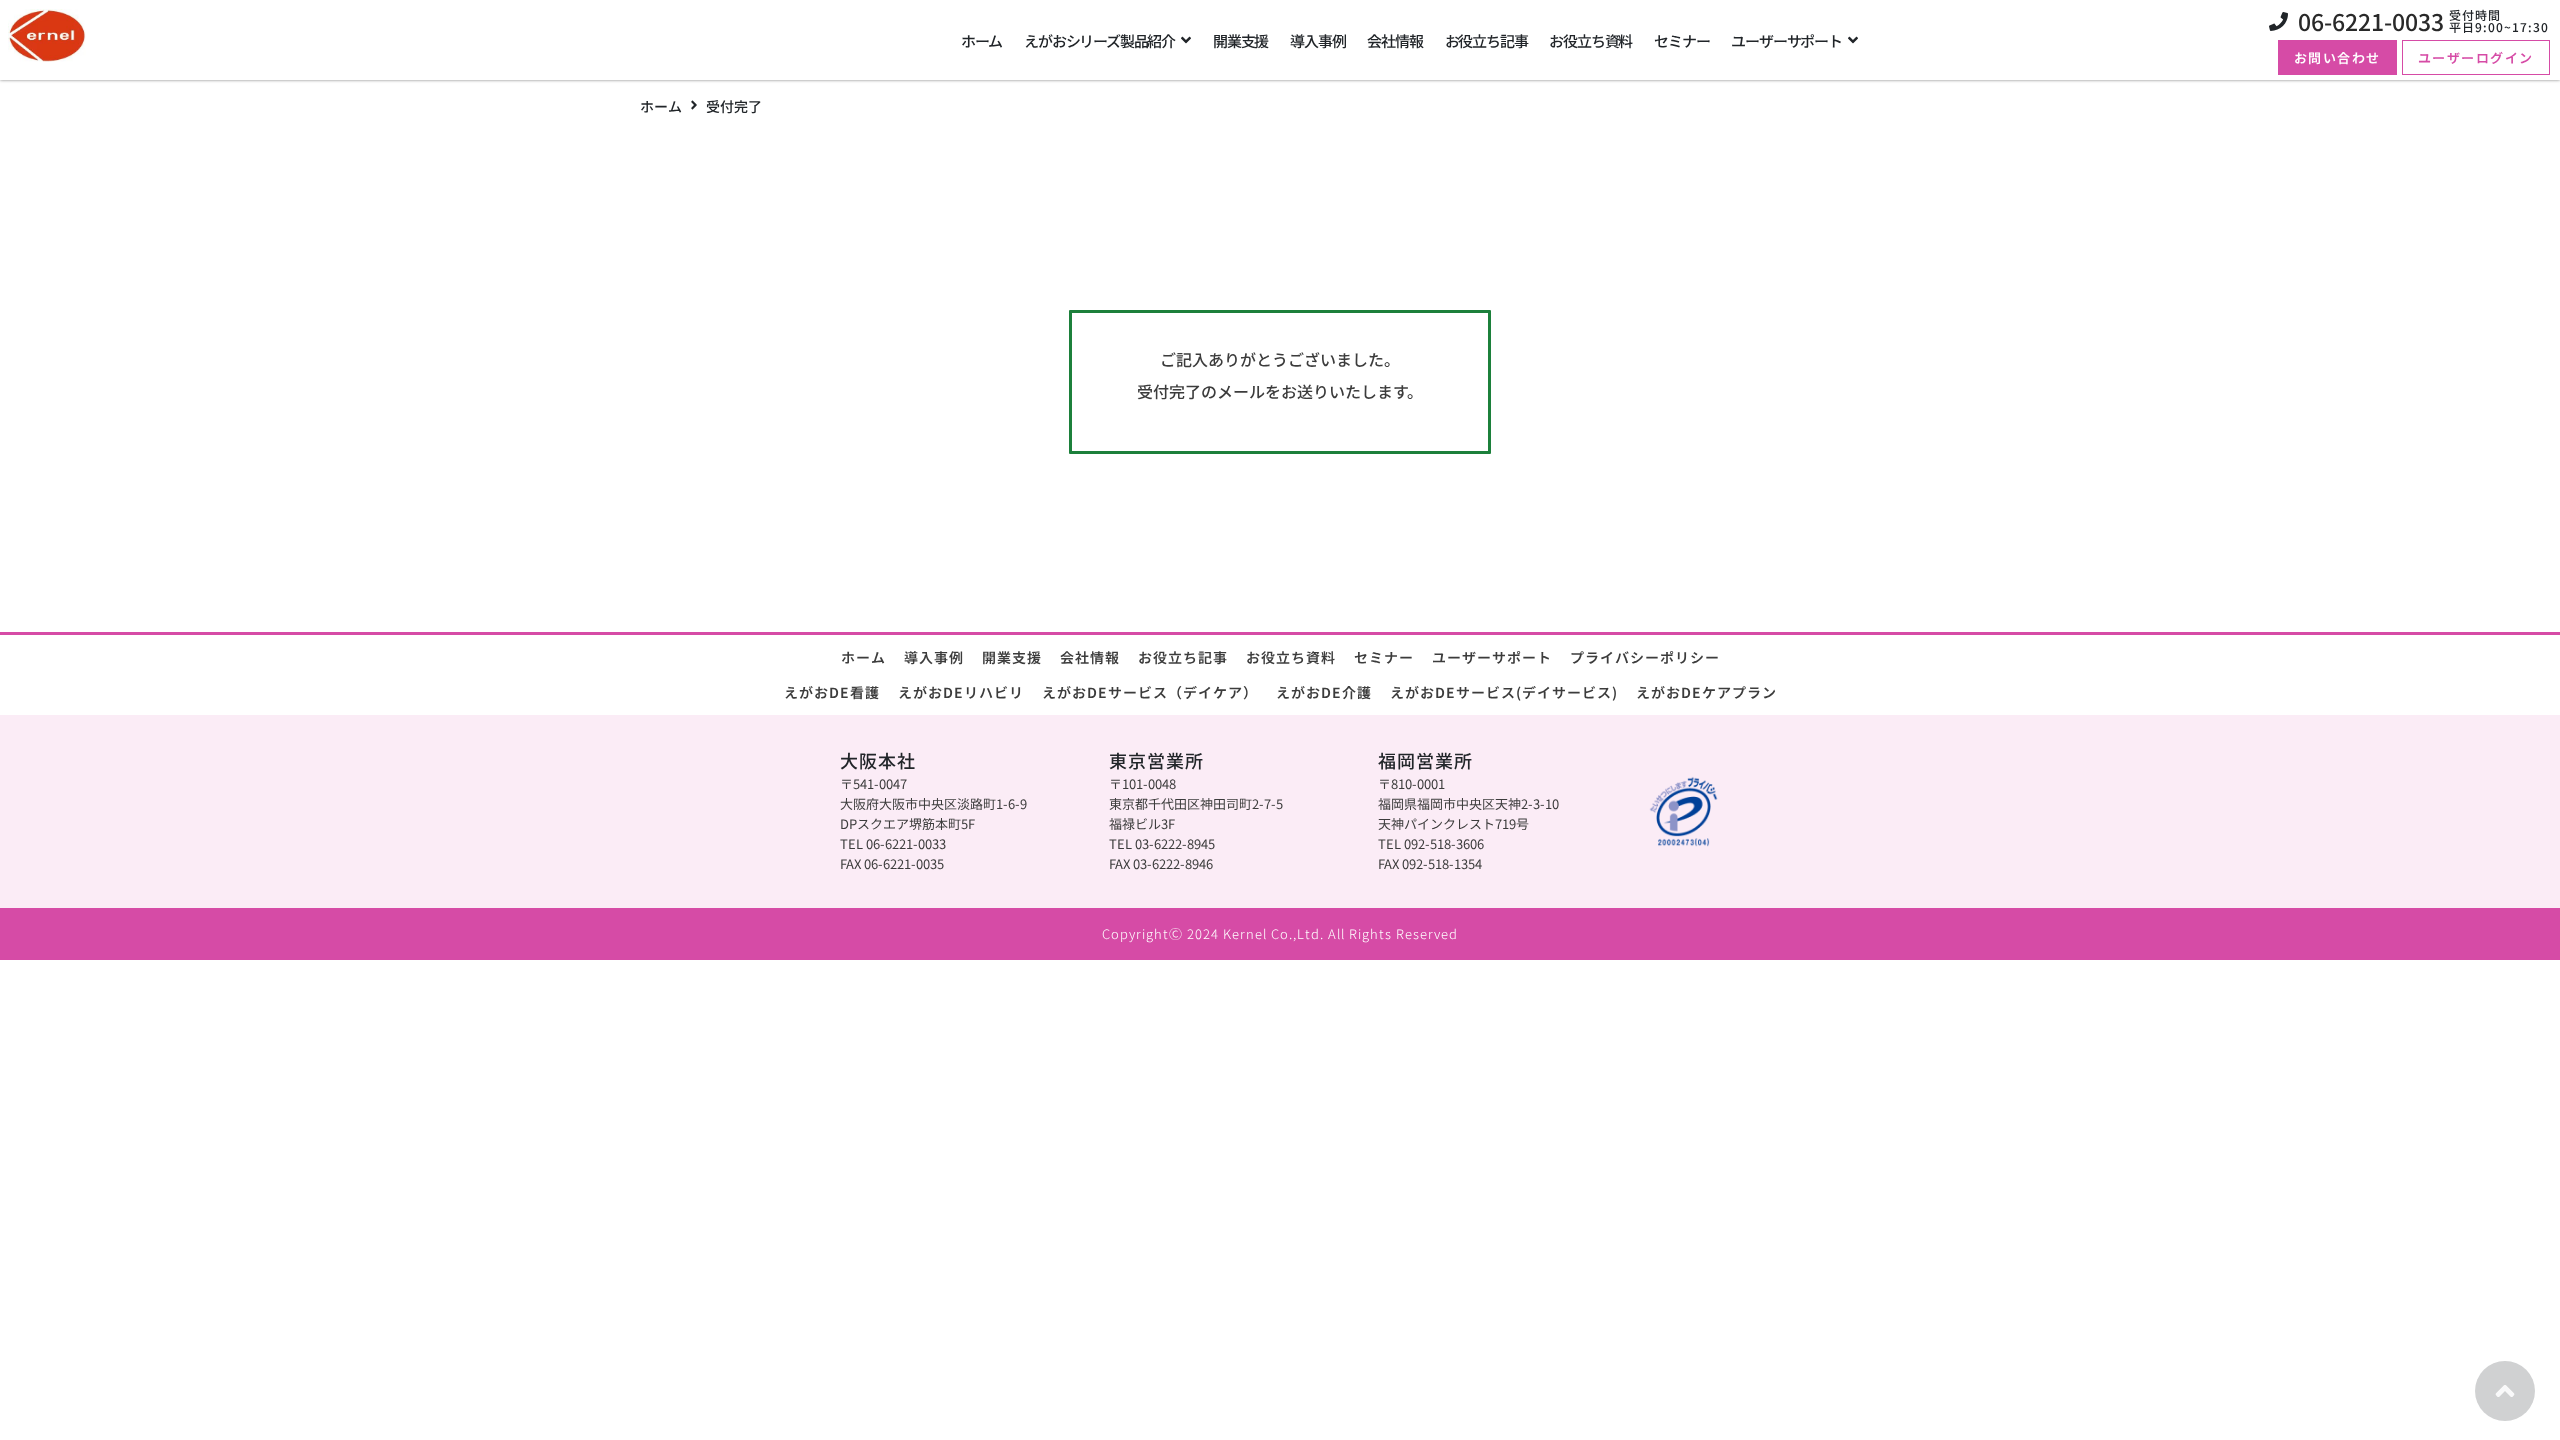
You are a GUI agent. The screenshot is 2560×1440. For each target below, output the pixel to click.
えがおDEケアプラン (1706, 692)
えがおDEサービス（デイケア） (1150, 692)
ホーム (661, 106)
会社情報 (1090, 657)
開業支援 (1012, 657)
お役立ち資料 (1291, 657)
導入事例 (934, 657)
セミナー (1384, 657)
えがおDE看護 (832, 692)
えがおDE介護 (1324, 692)
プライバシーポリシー (1645, 657)
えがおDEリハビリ (961, 692)
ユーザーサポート (1492, 657)
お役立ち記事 (1183, 657)
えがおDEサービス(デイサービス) (1504, 692)
